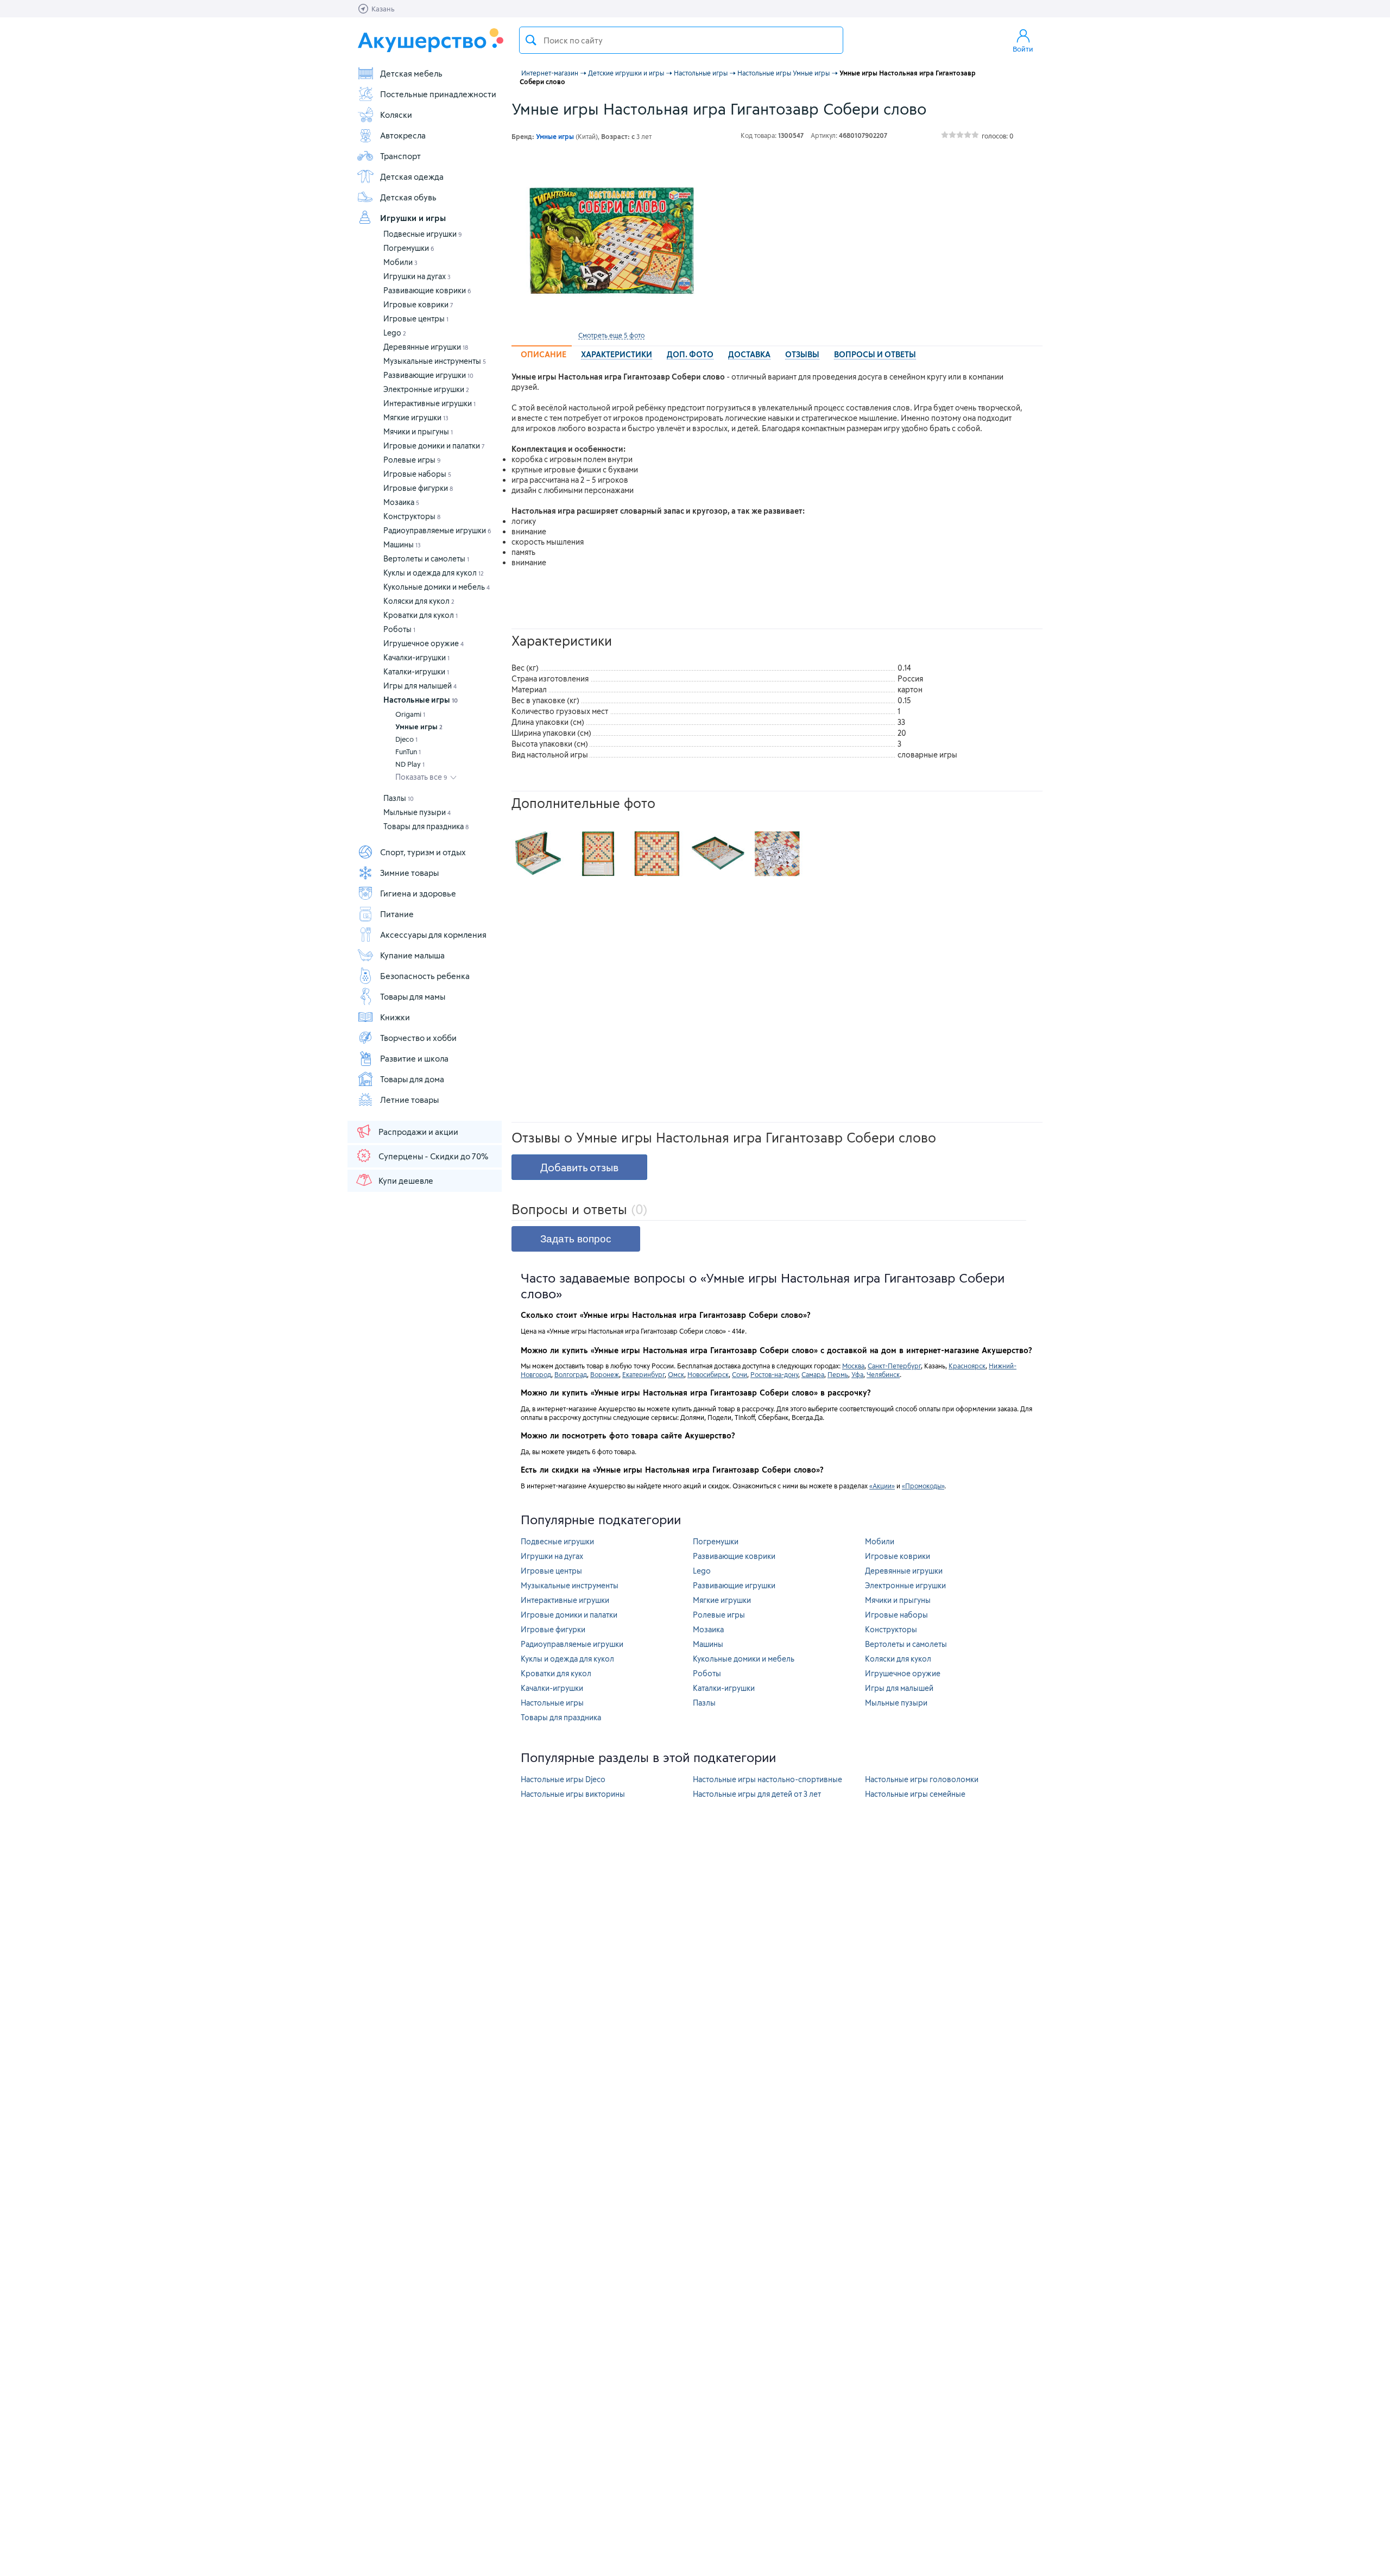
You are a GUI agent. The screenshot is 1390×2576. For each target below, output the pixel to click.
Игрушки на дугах (417, 276)
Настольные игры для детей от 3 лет (757, 1794)
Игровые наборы (417, 474)
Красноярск (967, 1366)
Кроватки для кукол (421, 615)
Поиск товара (531, 40)
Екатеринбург (643, 1374)
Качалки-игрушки (416, 657)
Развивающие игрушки (428, 375)
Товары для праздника (426, 826)
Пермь (838, 1374)
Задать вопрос (576, 1239)
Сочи (740, 1374)
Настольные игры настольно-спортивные (767, 1779)
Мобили (400, 262)
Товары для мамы (413, 996)
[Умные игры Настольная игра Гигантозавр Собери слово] (611, 240)
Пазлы (399, 798)
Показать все (421, 777)
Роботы (399, 629)
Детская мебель (411, 73)
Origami (410, 714)
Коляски (396, 115)
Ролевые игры (412, 460)
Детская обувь (408, 197)
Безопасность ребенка (425, 976)
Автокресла (403, 135)
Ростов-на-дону (774, 1374)
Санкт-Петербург (894, 1366)
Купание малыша (412, 955)
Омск (676, 1374)
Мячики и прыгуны (418, 431)
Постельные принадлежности (438, 94)
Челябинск (883, 1374)
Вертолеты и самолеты (426, 558)
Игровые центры (416, 318)
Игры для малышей (420, 686)
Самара (813, 1374)
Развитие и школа (414, 1058)
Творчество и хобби (418, 1038)
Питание (397, 914)
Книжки (395, 1017)
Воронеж (605, 1374)
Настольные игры (421, 700)
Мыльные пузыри (417, 812)
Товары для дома (412, 1079)
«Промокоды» (923, 1486)
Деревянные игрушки (426, 347)
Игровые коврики (418, 304)
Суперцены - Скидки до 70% (433, 1156)
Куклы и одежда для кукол (434, 573)
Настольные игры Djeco (563, 1779)
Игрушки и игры (413, 218)
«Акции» (882, 1486)
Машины (402, 544)
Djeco (406, 739)
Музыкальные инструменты (435, 361)
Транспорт (400, 156)
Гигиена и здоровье (418, 893)
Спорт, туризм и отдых (423, 852)
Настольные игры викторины (573, 1794)
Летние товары (409, 1100)
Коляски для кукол (419, 601)
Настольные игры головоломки (922, 1779)
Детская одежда (412, 176)
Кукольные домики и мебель (437, 587)
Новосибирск (708, 1374)
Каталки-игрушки (416, 671)
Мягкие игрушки (416, 417)
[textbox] (681, 40)
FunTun (408, 752)
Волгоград (571, 1374)
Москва (853, 1366)
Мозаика (401, 502)
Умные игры (419, 727)
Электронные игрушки (426, 389)
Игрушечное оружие (424, 643)
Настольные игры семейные (915, 1794)
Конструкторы (412, 516)
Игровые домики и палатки (434, 446)
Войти (1023, 49)
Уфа (857, 1374)
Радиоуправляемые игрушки (437, 530)
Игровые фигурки (418, 488)
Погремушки (409, 248)
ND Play (410, 764)
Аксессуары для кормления (433, 935)
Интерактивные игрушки (429, 403)
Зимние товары (409, 873)
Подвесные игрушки (423, 234)
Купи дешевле (406, 1180)
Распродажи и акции (418, 1132)
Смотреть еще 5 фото (611, 335)
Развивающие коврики (427, 290)
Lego (395, 333)
